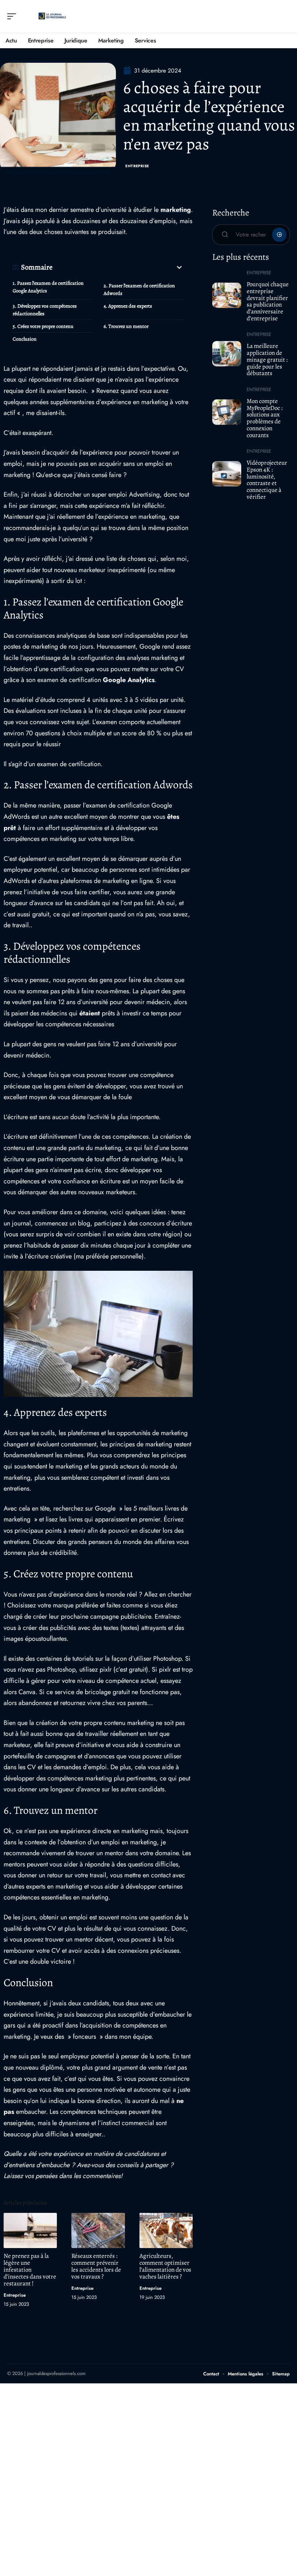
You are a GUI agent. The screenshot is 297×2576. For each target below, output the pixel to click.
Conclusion (25, 339)
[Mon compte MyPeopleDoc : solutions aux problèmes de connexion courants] (227, 412)
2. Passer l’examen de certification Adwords (139, 289)
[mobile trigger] (13, 16)
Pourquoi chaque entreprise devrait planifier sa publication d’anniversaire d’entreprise (268, 301)
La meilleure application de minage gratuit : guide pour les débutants (267, 360)
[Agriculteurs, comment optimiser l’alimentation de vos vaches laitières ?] (166, 2230)
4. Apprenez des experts (128, 306)
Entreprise (137, 166)
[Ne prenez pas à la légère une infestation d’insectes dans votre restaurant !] (30, 2230)
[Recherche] (285, 17)
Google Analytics (129, 680)
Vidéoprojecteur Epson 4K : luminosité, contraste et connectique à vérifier (267, 480)
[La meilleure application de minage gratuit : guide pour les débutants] (227, 354)
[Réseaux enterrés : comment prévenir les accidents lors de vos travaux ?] (98, 2230)
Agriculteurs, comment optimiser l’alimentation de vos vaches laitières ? (165, 2266)
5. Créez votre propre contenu (43, 326)
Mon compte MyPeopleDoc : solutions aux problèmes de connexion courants (265, 418)
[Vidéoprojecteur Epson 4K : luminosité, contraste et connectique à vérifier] (227, 474)
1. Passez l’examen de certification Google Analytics (48, 287)
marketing (176, 210)
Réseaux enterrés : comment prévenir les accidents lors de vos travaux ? (96, 2266)
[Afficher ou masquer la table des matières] (118, 267)
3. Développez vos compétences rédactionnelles (45, 310)
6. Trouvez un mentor (126, 326)
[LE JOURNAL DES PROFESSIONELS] (52, 16)
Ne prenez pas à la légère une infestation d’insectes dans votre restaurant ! (30, 2270)
